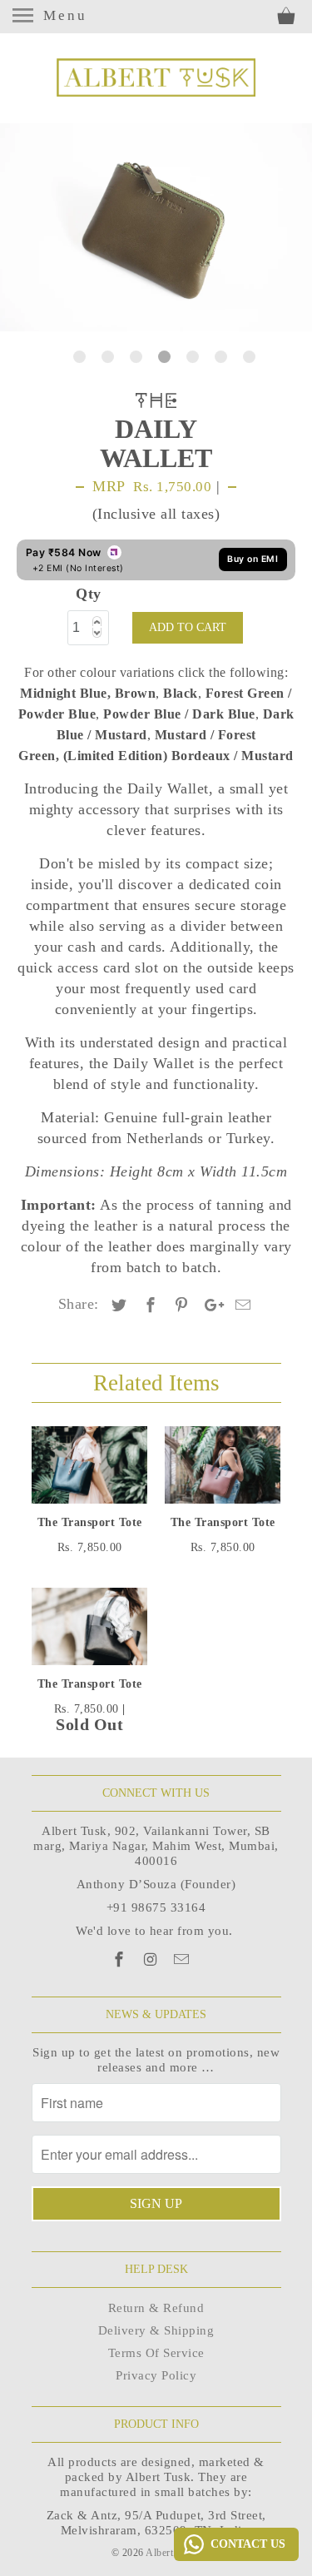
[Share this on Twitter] (116, 1305)
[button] (96, 619)
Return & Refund (156, 2308)
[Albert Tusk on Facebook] (121, 1960)
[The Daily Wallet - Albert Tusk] (156, 227)
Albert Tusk (172, 2553)
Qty (89, 594)
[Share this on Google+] (210, 1305)
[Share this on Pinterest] (179, 1305)
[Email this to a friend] (240, 1305)
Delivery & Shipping (156, 2330)
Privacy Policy (156, 2375)
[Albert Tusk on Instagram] (152, 1960)
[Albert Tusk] (156, 77)
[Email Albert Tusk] (183, 1960)
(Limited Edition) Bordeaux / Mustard (178, 756)
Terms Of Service (156, 2353)
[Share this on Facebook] (148, 1305)
